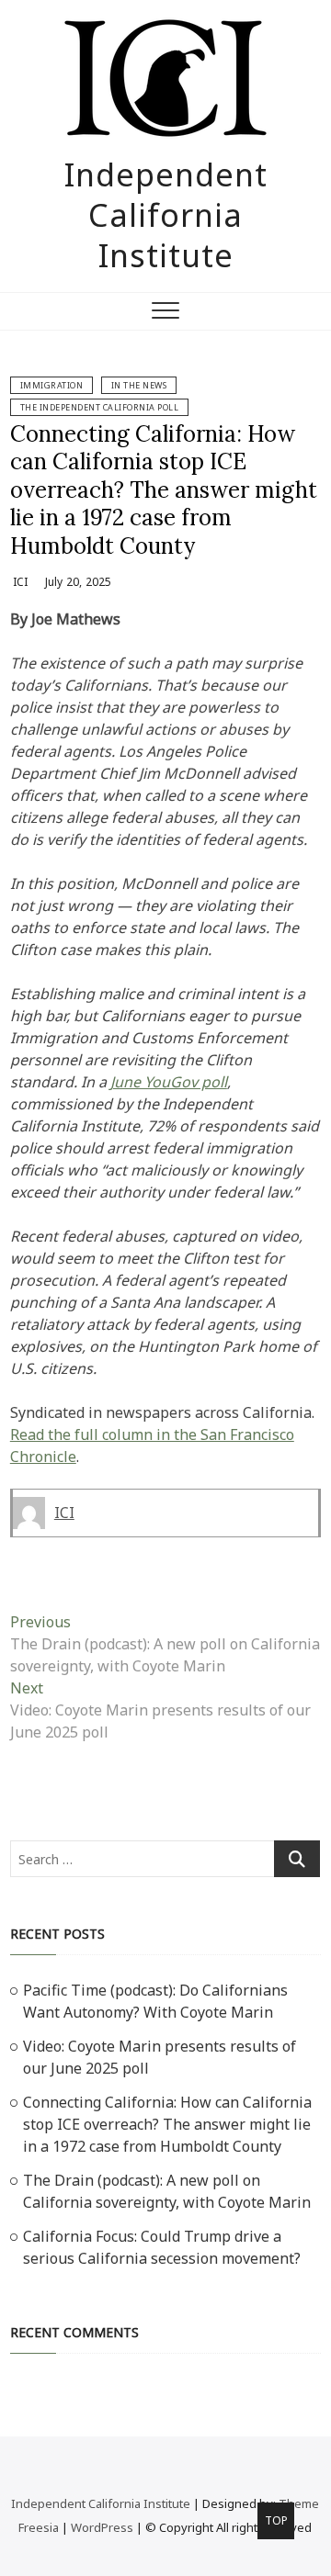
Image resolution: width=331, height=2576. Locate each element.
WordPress (102, 2527)
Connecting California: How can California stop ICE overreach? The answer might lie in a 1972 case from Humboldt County (164, 490)
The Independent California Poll (100, 407)
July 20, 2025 (77, 582)
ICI (19, 582)
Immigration (52, 385)
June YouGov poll (169, 1082)
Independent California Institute (166, 215)
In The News (139, 385)
